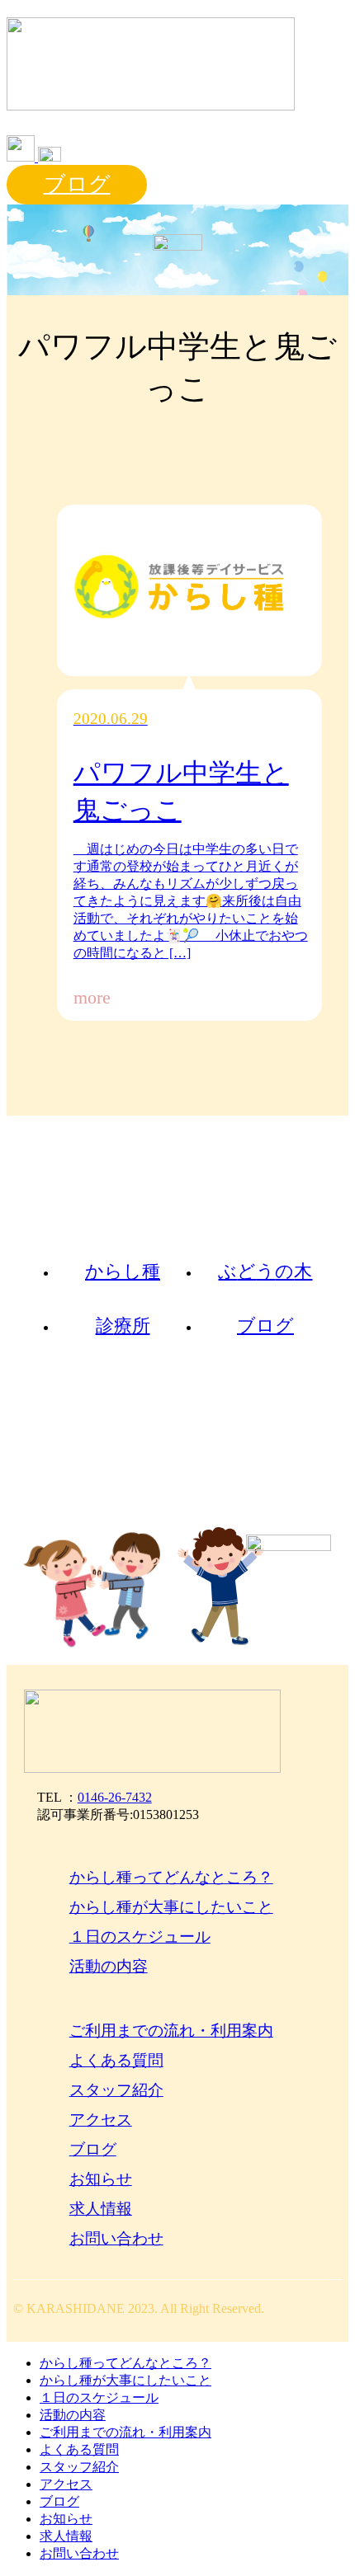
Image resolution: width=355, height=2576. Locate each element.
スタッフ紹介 (116, 2090)
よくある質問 (116, 2060)
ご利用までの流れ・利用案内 (171, 2031)
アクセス (101, 2120)
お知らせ (101, 2179)
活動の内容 (109, 1966)
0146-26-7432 (115, 1797)
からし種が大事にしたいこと (171, 1907)
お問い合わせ (116, 2238)
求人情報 (101, 2209)
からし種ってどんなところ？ (171, 1877)
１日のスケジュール (140, 1937)
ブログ (77, 184)
